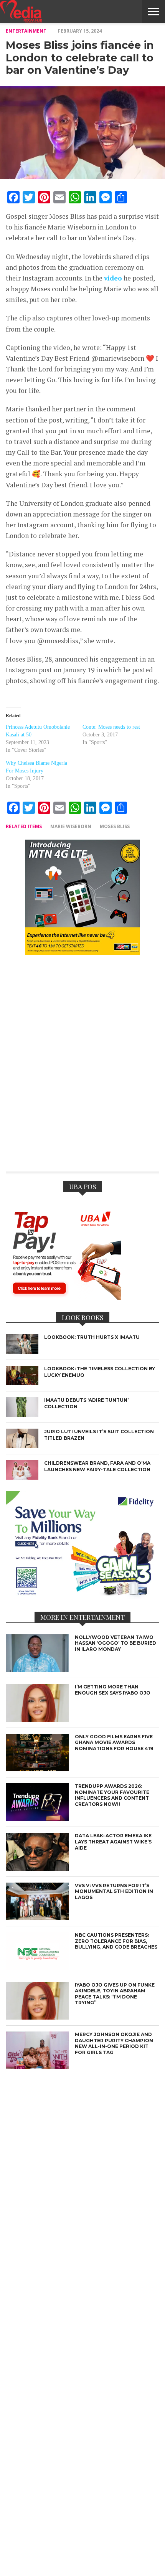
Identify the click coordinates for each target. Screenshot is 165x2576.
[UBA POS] (63, 1297)
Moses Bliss (115, 826)
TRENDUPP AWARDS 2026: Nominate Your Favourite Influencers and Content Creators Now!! (112, 1795)
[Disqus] (82, 1068)
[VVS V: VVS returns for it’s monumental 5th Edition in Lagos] (37, 1918)
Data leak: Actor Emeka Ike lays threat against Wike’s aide (113, 1842)
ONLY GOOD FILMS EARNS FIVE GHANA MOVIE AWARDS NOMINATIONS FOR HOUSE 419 (114, 1743)
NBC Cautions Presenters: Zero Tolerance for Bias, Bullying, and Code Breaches (116, 1941)
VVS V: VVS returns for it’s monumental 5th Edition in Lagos (114, 1891)
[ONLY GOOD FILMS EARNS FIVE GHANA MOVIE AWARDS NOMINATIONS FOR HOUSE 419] (37, 1769)
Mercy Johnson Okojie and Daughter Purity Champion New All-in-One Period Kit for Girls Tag (114, 2043)
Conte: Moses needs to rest (111, 727)
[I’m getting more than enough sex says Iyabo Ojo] (37, 1720)
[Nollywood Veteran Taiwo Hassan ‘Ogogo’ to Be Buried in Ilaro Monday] (37, 1670)
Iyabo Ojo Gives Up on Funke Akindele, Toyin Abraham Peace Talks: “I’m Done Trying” (115, 1994)
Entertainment (26, 31)
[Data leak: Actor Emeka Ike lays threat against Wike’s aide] (37, 1869)
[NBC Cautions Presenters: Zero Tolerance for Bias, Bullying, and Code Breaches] (37, 1968)
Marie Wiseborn (71, 826)
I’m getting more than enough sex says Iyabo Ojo (113, 1690)
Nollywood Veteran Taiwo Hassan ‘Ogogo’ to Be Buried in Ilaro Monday (115, 1643)
